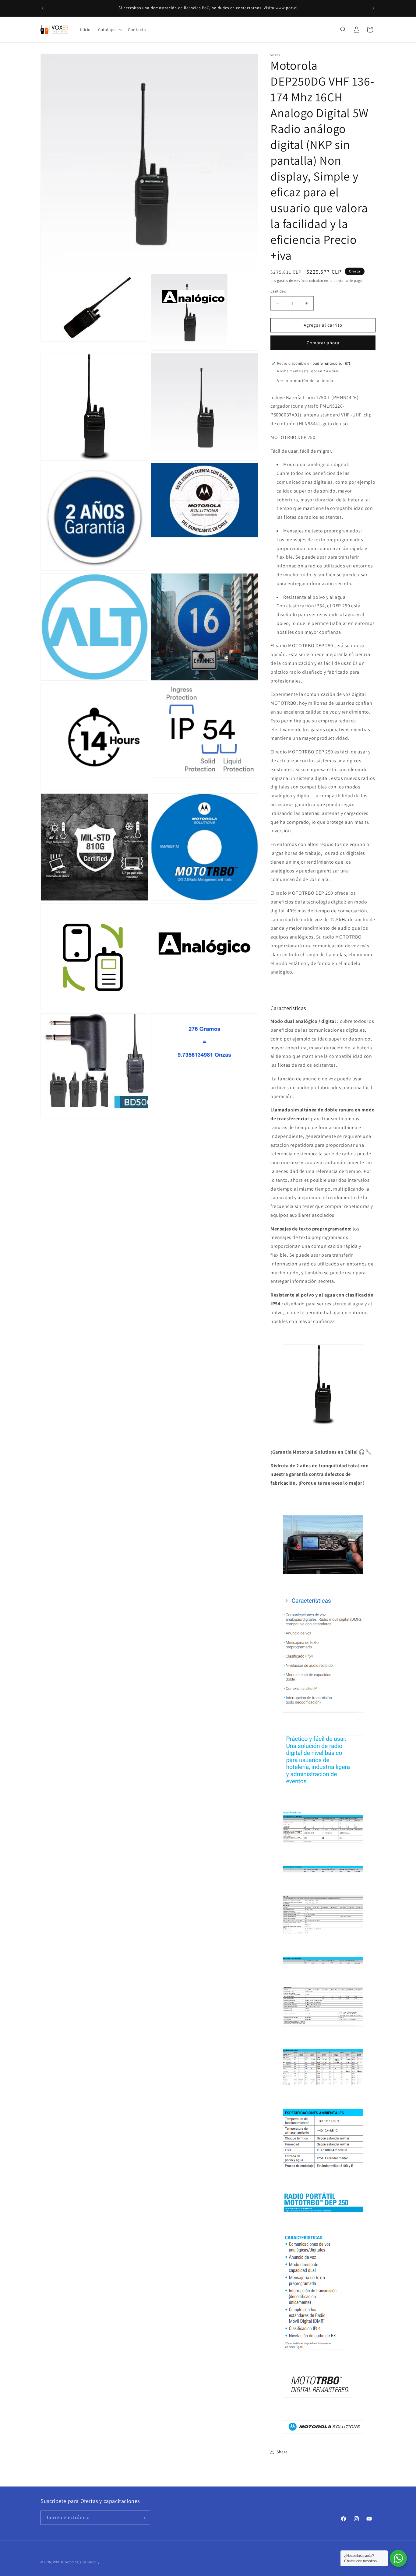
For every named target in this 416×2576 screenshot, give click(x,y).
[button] (109, 30)
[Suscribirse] (143, 2518)
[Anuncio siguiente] (373, 8)
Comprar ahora (323, 343)
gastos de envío (291, 281)
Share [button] (282, 2452)
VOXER (58, 2562)
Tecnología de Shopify (82, 2562)
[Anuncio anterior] (43, 8)
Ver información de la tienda (305, 381)
